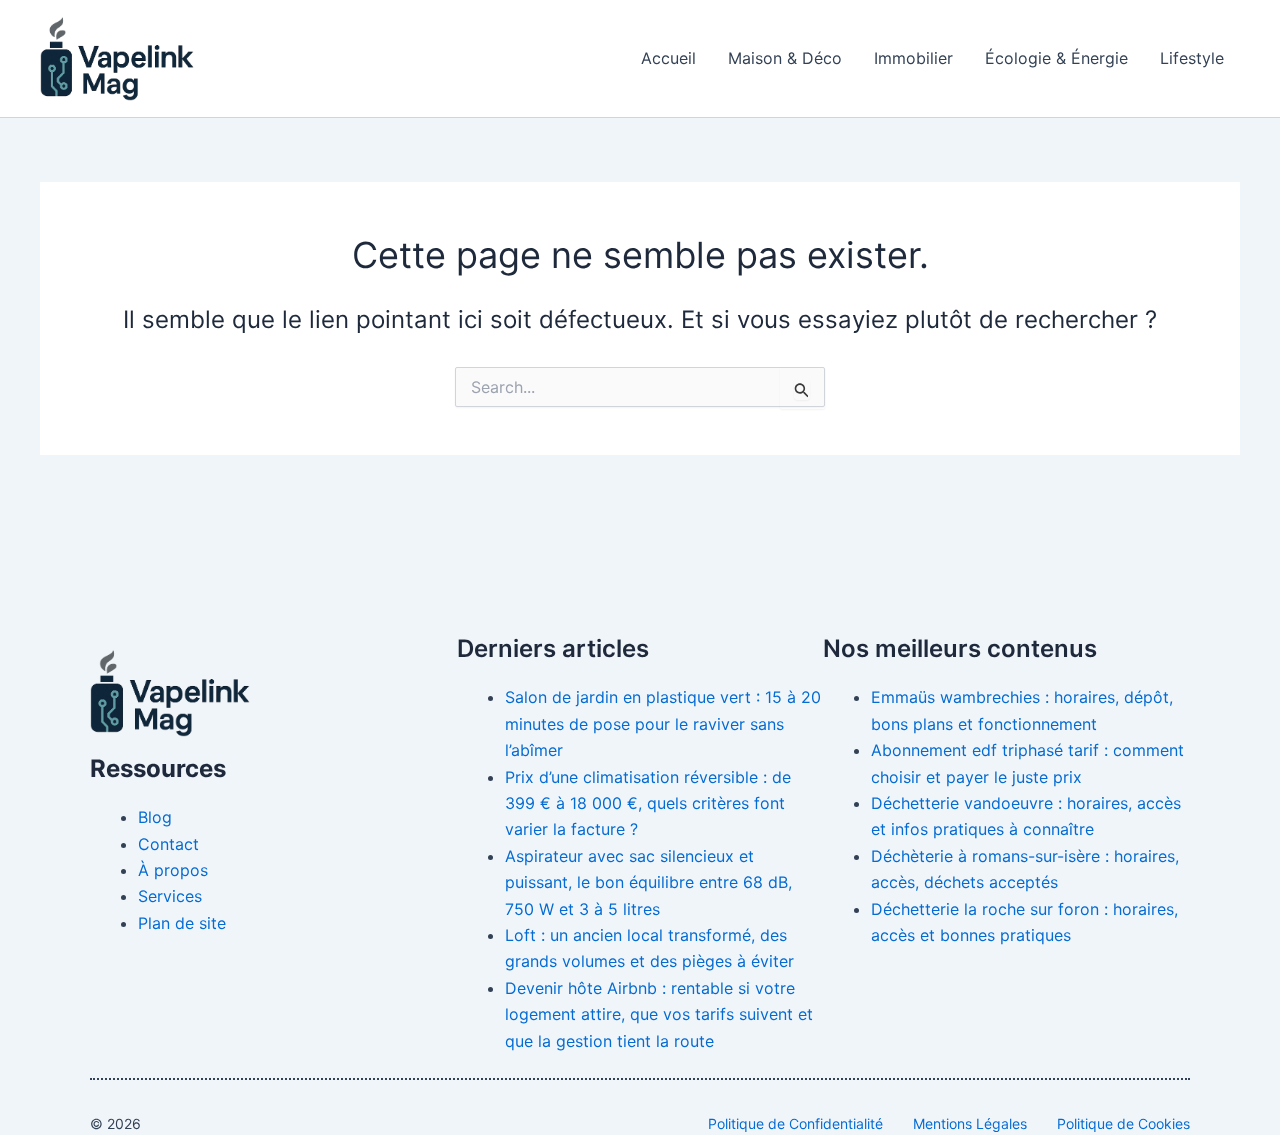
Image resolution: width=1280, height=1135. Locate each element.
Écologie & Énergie (1056, 58)
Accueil (668, 58)
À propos (173, 870)
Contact (168, 844)
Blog (155, 817)
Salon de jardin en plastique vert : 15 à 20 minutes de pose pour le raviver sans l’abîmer (663, 723)
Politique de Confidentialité (795, 1123)
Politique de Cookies (1123, 1123)
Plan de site (182, 923)
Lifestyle (1192, 58)
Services (170, 896)
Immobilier (913, 58)
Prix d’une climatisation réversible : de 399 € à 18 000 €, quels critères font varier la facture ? (648, 803)
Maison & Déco (785, 58)
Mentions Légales (970, 1123)
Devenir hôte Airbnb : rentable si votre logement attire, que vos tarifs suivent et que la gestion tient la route (659, 1014)
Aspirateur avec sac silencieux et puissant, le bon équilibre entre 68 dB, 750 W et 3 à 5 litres (648, 882)
